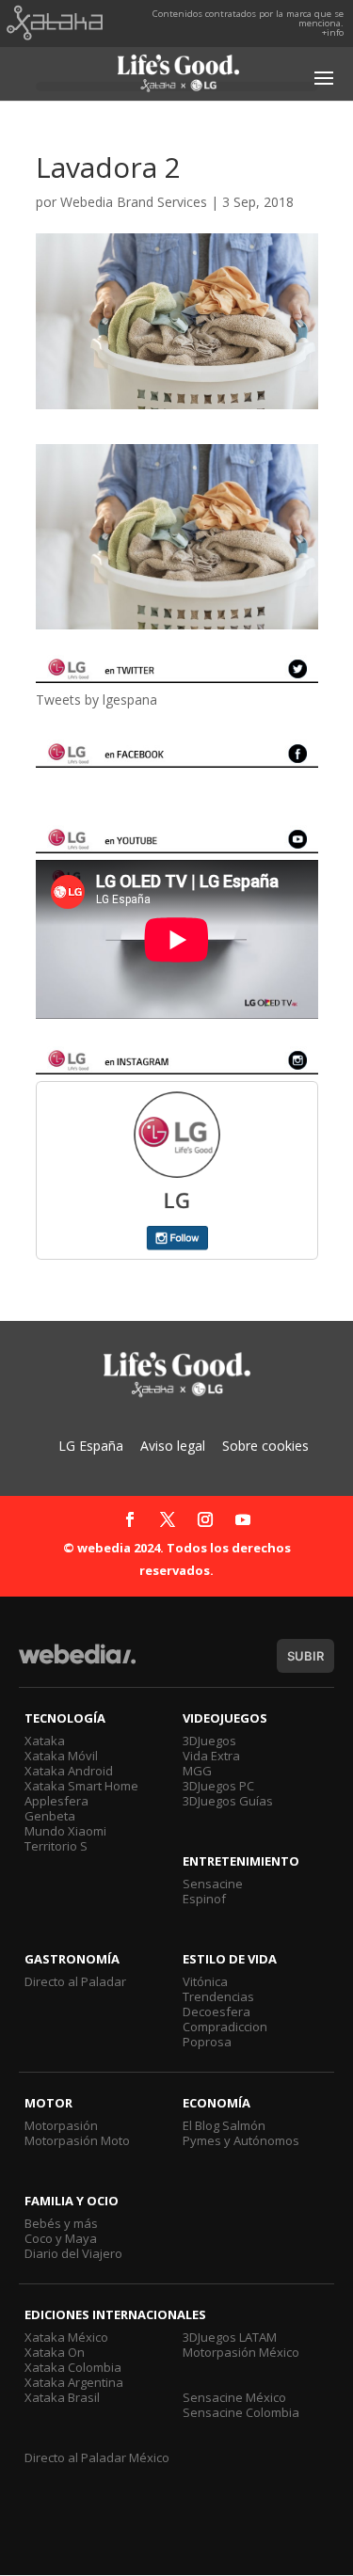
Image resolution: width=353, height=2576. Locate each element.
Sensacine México (234, 2397)
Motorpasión (61, 2125)
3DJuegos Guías (228, 1801)
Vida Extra (211, 1756)
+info (333, 32)
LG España (91, 1446)
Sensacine (213, 1884)
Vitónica (205, 1981)
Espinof (204, 1899)
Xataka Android (69, 1771)
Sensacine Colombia (241, 2412)
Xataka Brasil (62, 2397)
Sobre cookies (265, 1446)
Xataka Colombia (73, 2367)
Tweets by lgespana (96, 700)
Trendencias (218, 1996)
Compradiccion (225, 2027)
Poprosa (207, 2042)
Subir (305, 1656)
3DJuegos (209, 1741)
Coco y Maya (61, 2238)
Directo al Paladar (75, 1981)
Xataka (45, 1741)
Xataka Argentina (74, 2382)
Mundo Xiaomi (65, 1831)
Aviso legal (173, 1446)
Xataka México (66, 2337)
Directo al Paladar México (97, 2457)
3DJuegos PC (218, 1786)
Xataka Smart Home (81, 1786)
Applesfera (56, 1801)
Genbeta (50, 1816)
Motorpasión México (241, 2352)
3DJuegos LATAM (230, 2337)
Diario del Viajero (73, 2253)
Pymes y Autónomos (241, 2140)
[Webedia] (77, 1663)
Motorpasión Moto (77, 2140)
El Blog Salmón (224, 2125)
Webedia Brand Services (134, 202)
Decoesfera (217, 2012)
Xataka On (55, 2352)
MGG (197, 1771)
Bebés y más (61, 2223)
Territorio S (56, 1846)
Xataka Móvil (61, 1756)
